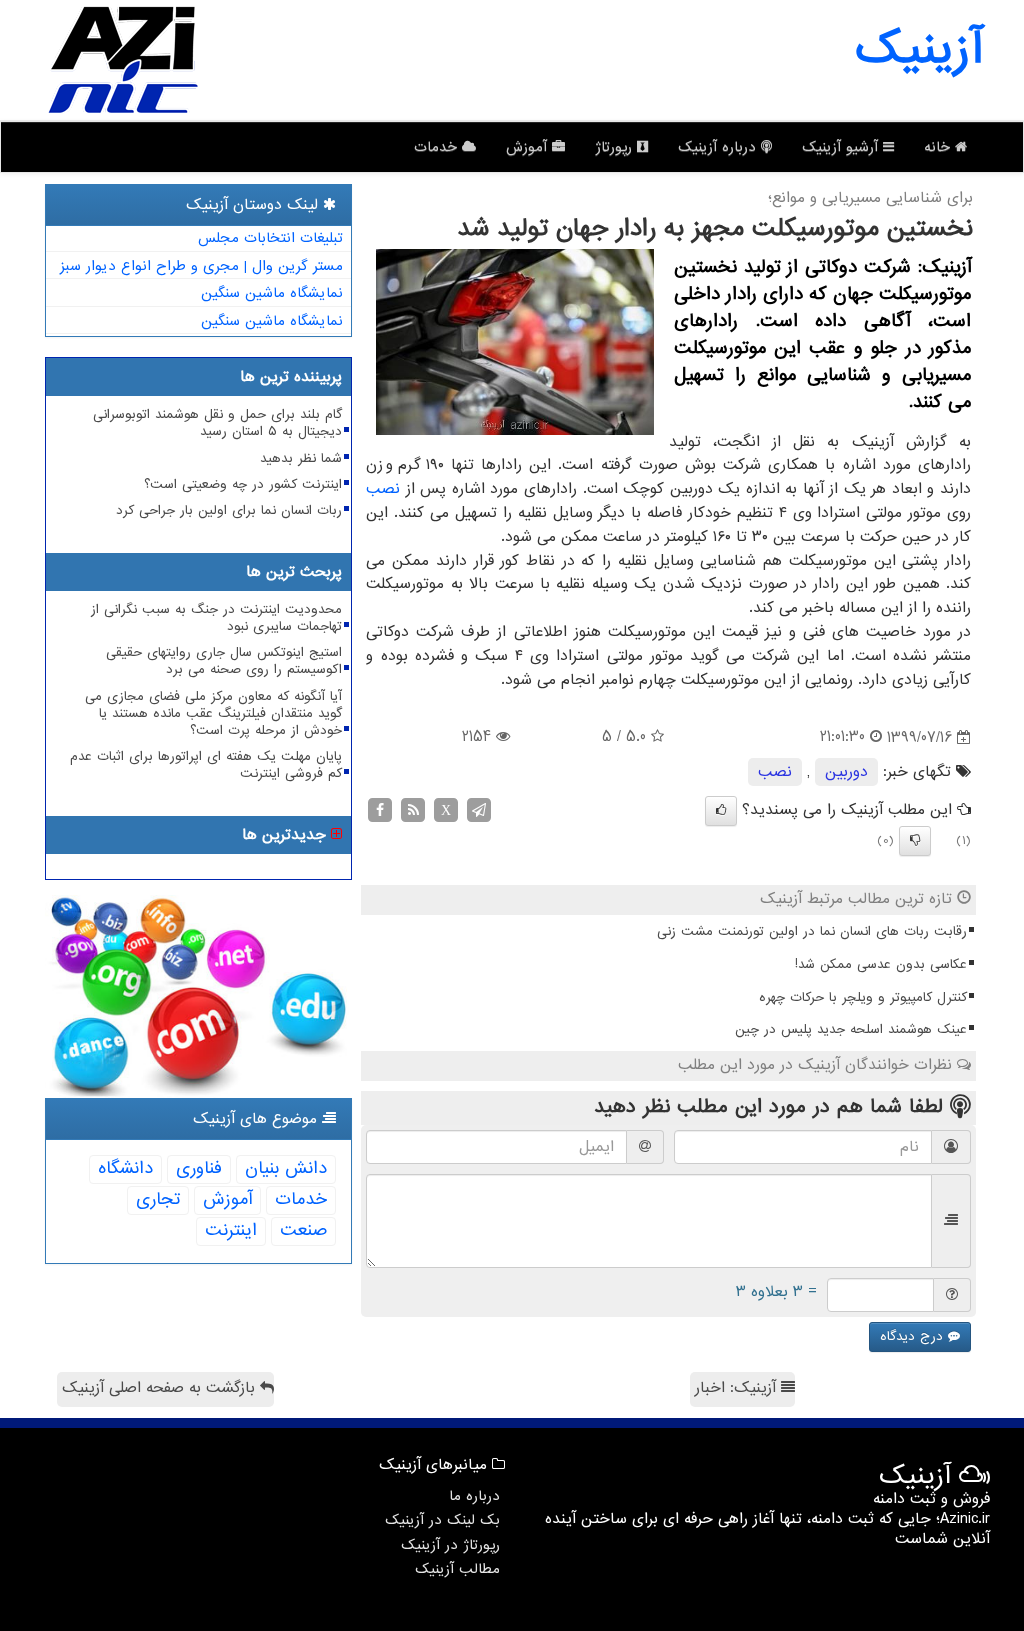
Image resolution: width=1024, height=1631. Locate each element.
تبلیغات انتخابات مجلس (270, 238)
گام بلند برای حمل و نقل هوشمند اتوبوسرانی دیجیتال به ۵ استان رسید (217, 423)
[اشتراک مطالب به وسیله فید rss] (413, 810)
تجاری (158, 1199)
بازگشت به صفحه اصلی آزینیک (161, 1388)
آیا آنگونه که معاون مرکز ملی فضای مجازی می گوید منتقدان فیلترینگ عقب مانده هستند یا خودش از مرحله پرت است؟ (213, 713)
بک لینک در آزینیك (442, 1520)
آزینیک (919, 50)
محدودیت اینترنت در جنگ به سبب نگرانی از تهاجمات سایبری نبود (216, 618)
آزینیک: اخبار (738, 1388)
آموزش (529, 147)
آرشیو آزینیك (842, 147)
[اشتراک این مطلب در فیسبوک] (380, 810)
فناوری (199, 1168)
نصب (383, 489)
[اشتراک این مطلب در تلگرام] (479, 810)
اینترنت (231, 1230)
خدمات (438, 147)
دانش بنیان (286, 1168)
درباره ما (474, 1496)
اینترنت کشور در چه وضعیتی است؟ (243, 484)
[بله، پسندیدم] (721, 811)
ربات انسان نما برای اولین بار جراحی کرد (229, 510)
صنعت (303, 1230)
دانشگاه (125, 1168)
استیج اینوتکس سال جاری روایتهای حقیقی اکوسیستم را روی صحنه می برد (224, 661)
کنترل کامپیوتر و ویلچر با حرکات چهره (863, 997)
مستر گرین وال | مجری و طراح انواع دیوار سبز (201, 266)
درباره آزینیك (719, 147)
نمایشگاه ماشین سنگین (272, 293)
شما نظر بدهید (301, 458)
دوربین (846, 772)
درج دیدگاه (914, 1336)
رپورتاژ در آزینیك (450, 1545)
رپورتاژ (616, 147)
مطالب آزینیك (457, 1569)
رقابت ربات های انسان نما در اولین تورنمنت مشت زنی (812, 931)
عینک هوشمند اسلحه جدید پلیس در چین (851, 1029)
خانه (939, 147)
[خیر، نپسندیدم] (915, 841)
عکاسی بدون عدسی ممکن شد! (881, 964)
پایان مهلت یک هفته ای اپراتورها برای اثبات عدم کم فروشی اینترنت (206, 765)
